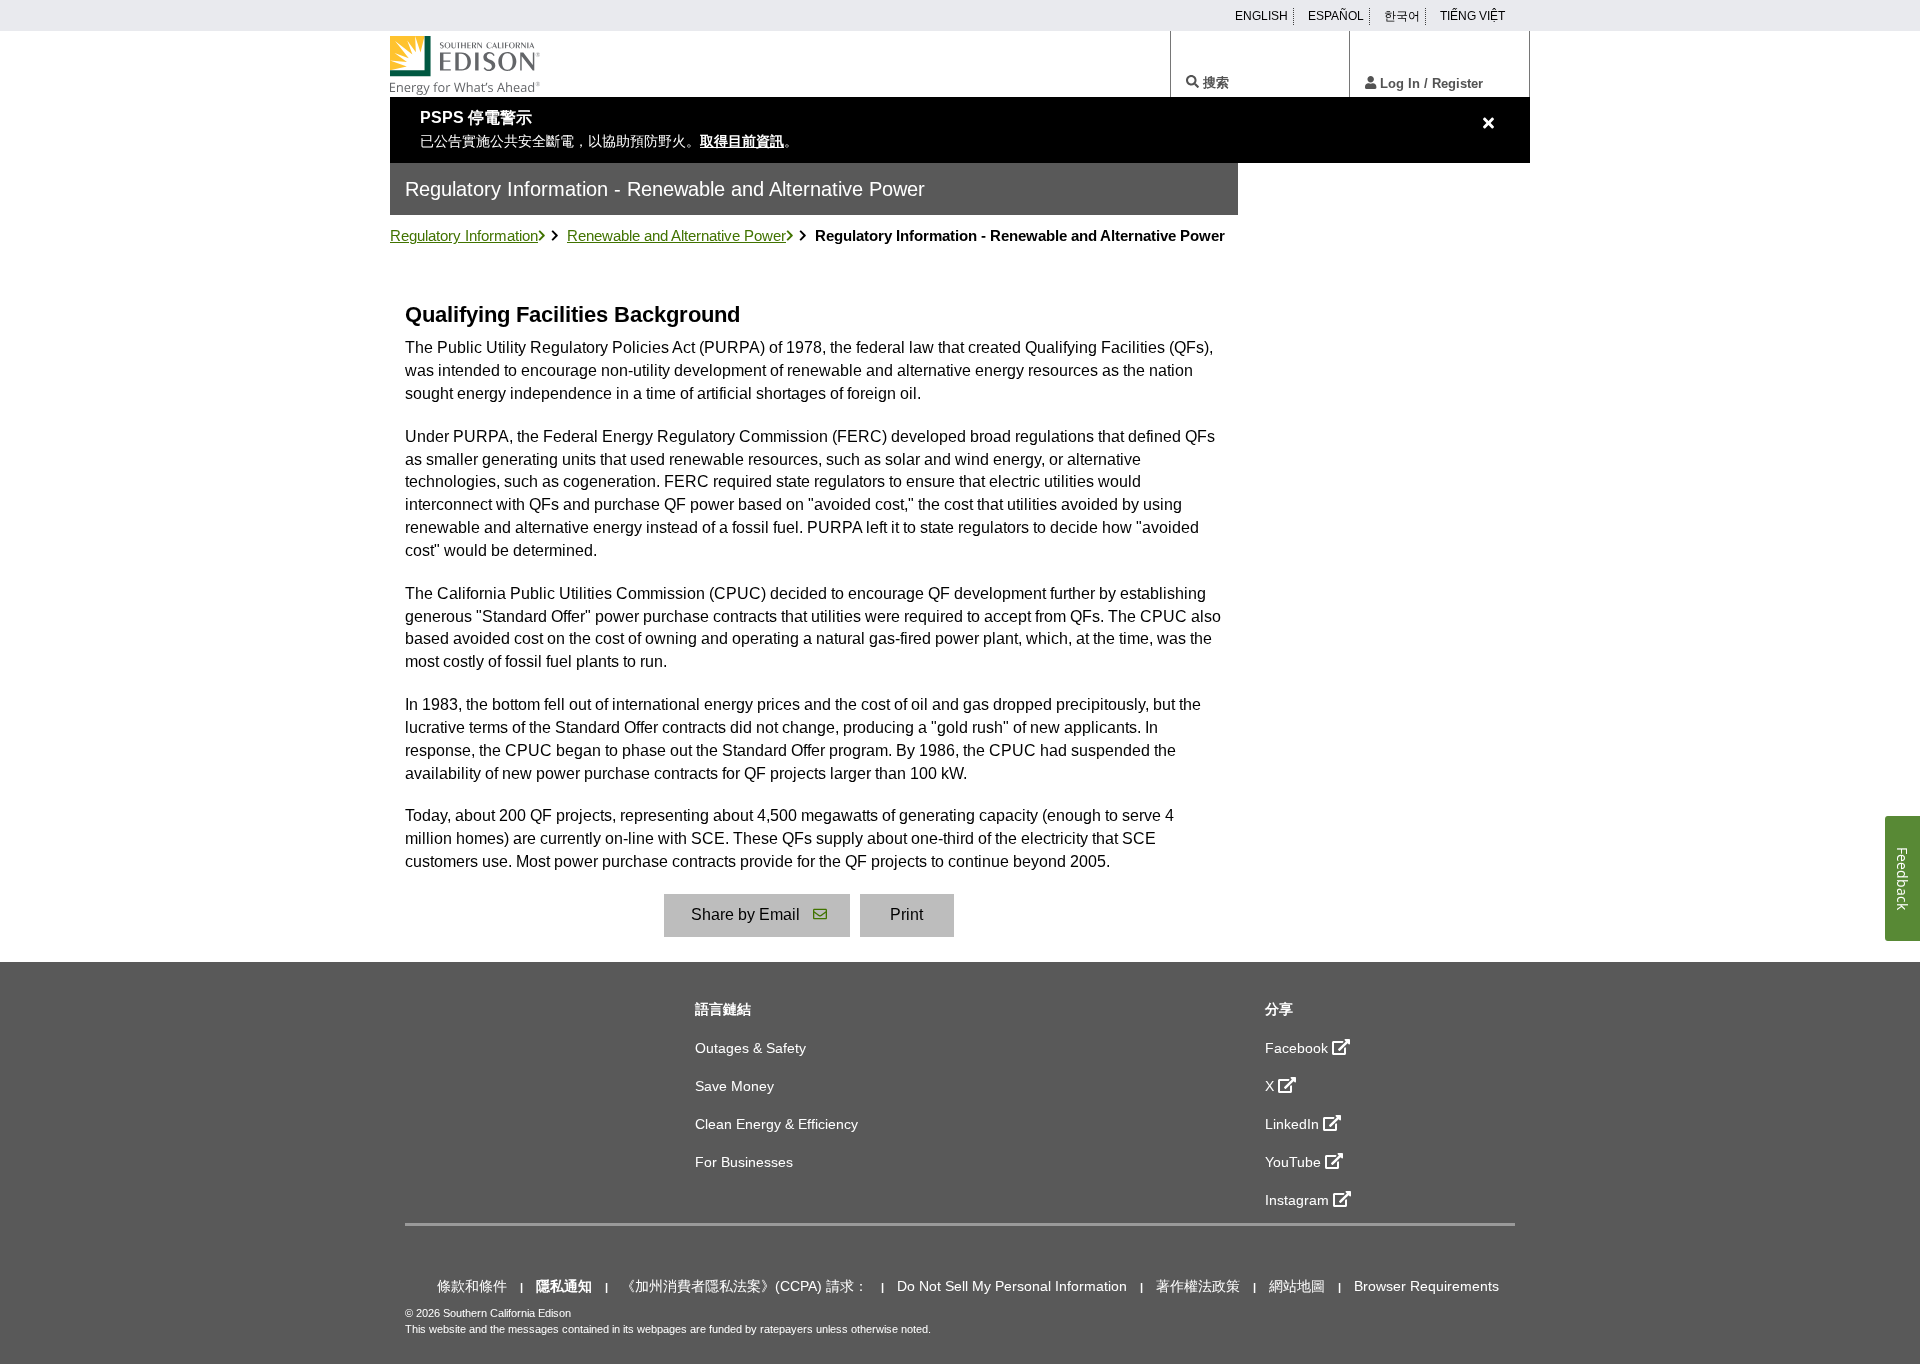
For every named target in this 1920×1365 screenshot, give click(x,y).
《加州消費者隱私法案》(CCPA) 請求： (744, 1286)
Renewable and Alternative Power (676, 235)
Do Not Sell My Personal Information (1012, 1286)
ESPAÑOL (1336, 16)
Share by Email (745, 914)
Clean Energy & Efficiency (776, 1124)
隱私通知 (564, 1286)
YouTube (1293, 1162)
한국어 (1402, 16)
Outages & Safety (750, 1048)
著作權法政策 (1198, 1286)
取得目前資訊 (742, 141)
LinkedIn (1292, 1124)
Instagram (1297, 1200)
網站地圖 (1297, 1286)
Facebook (1296, 1048)
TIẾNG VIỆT (1472, 16)
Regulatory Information (464, 235)
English (1261, 16)
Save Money (734, 1086)
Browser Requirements (1426, 1286)
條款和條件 (472, 1286)
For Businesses (744, 1162)
